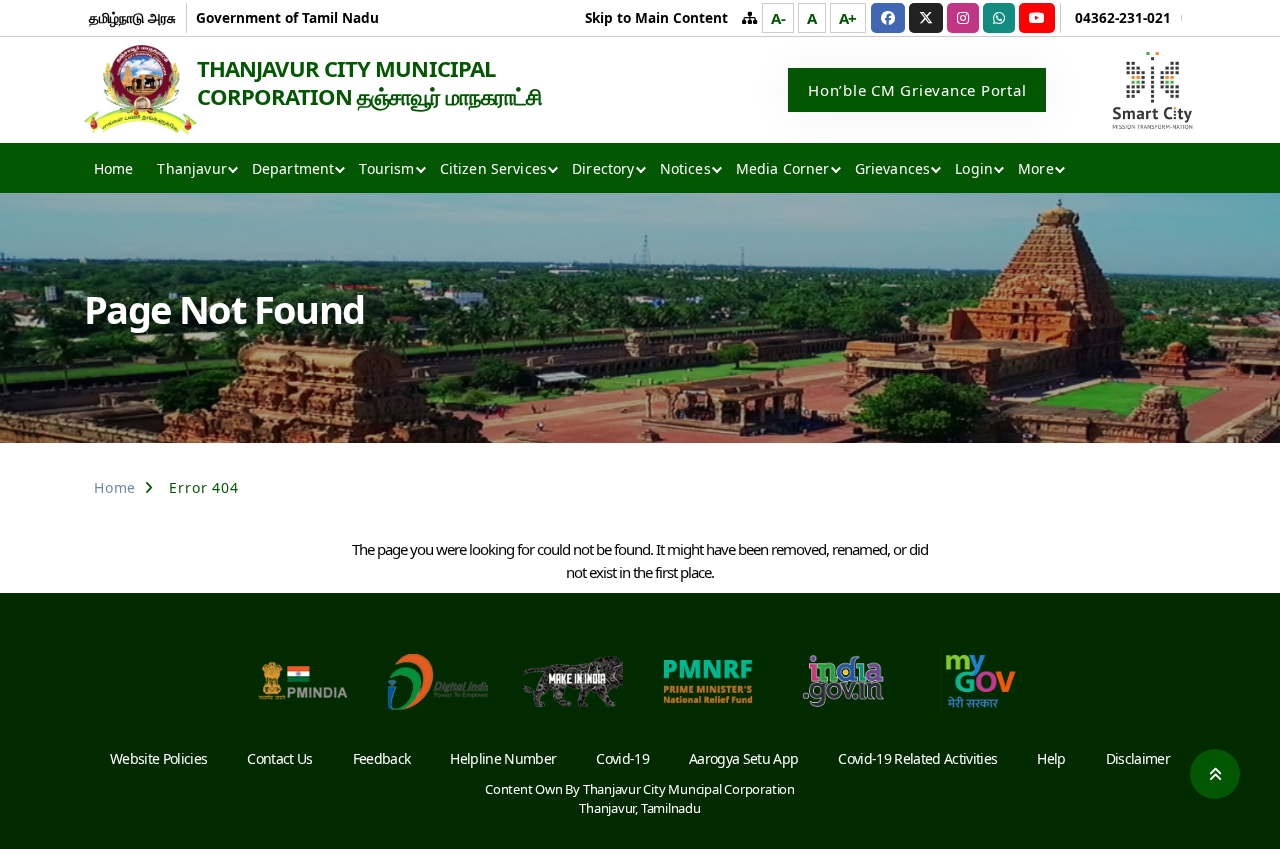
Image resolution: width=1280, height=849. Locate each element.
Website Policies (158, 758)
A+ (848, 18)
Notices (685, 168)
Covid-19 (622, 758)
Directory (603, 168)
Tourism (386, 168)
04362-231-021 (1123, 17)
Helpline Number (503, 758)
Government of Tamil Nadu (287, 17)
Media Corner (783, 168)
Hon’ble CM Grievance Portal (917, 90)
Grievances (893, 168)
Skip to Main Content (656, 17)
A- (778, 18)
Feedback (382, 758)
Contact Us (279, 758)
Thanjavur (191, 168)
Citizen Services (494, 168)
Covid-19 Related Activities (917, 758)
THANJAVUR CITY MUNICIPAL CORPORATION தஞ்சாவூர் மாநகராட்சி (369, 82)
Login (974, 168)
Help (1051, 758)
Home (114, 168)
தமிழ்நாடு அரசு (132, 17)
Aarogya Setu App (743, 758)
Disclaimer (1138, 758)
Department (293, 168)
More (1036, 168)
